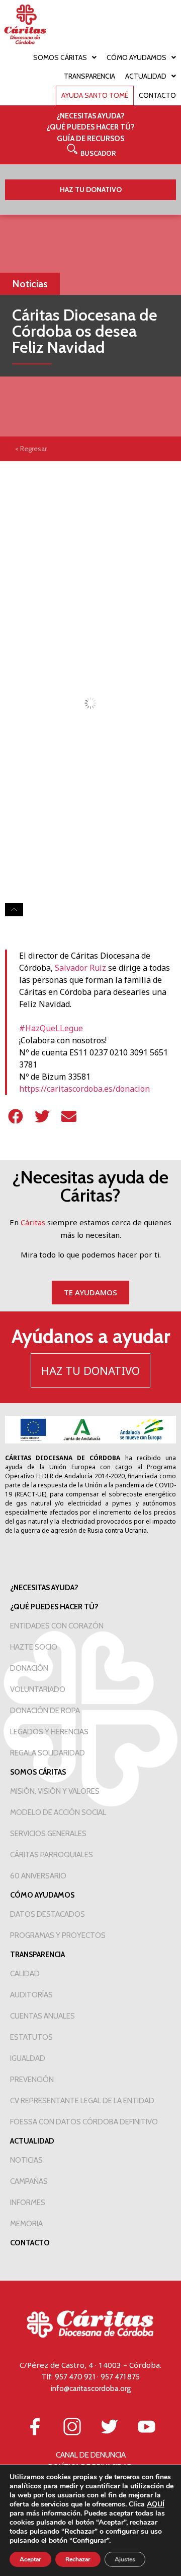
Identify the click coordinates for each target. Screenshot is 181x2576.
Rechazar (78, 2559)
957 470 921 (75, 2377)
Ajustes (125, 2559)
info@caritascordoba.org (91, 2389)
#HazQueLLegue (51, 1028)
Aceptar (30, 2559)
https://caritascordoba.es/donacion (84, 1089)
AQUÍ (156, 2504)
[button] (91, 153)
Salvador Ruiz (80, 968)
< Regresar (31, 449)
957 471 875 (120, 2377)
